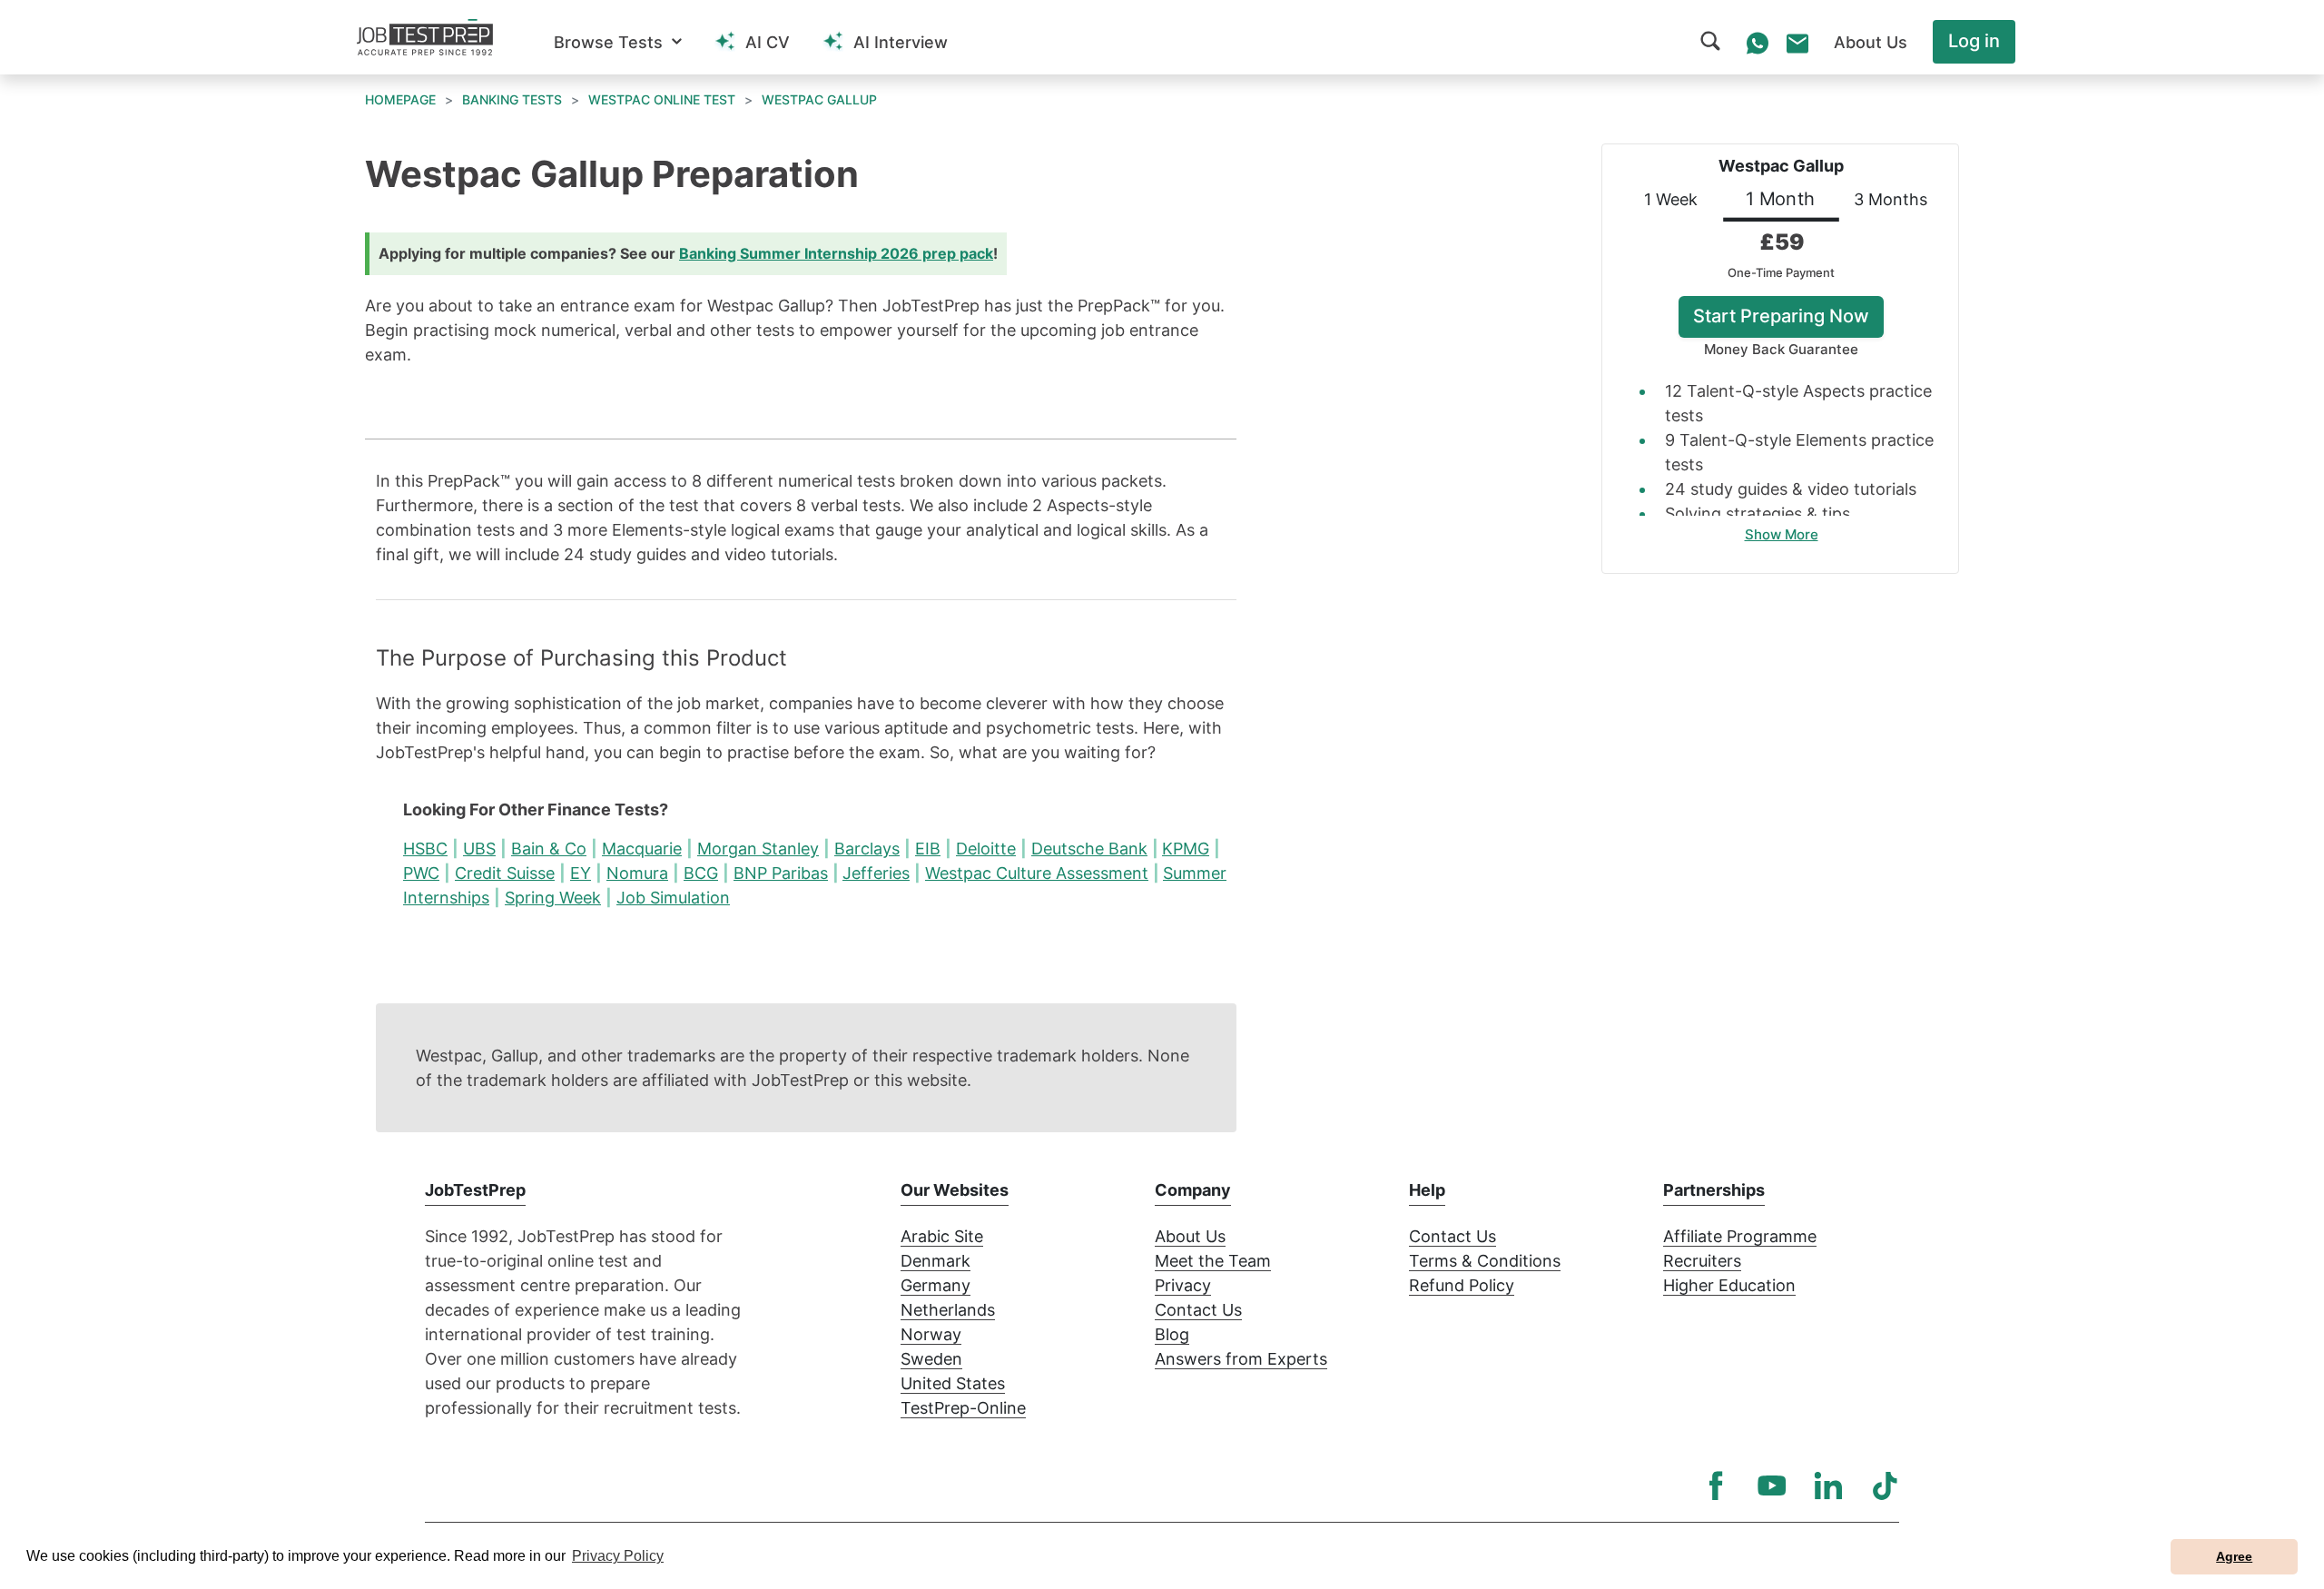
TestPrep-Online (963, 1408)
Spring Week (553, 898)
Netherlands (948, 1310)
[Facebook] (1716, 1485)
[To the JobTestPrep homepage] (425, 37)
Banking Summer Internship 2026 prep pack (836, 253)
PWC (421, 873)
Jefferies (876, 873)
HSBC (425, 849)
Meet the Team (1213, 1261)
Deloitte (986, 849)
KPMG (1186, 849)
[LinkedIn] (1828, 1485)
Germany (936, 1285)
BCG (701, 873)
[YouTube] (1772, 1485)
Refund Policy (1462, 1285)
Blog (1172, 1334)
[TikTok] (1885, 1485)
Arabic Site (942, 1236)
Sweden (931, 1359)
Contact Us (1198, 1310)
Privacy (1183, 1285)
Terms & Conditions (1485, 1261)
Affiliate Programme (1740, 1236)
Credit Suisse (505, 873)
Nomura (637, 873)
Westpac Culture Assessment (1037, 873)
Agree (2234, 1556)
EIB (928, 849)
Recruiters (1702, 1261)
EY (581, 873)
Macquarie (642, 849)
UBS (479, 849)
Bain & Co (549, 849)
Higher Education (1729, 1285)
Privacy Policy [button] (618, 1556)
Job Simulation (673, 898)
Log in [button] (1974, 41)
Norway (931, 1334)
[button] (618, 42)
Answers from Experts (1241, 1359)
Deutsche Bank (1089, 849)
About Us (1190, 1236)
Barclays (867, 849)
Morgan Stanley (758, 849)
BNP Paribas (781, 873)
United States (953, 1383)
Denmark (936, 1261)
